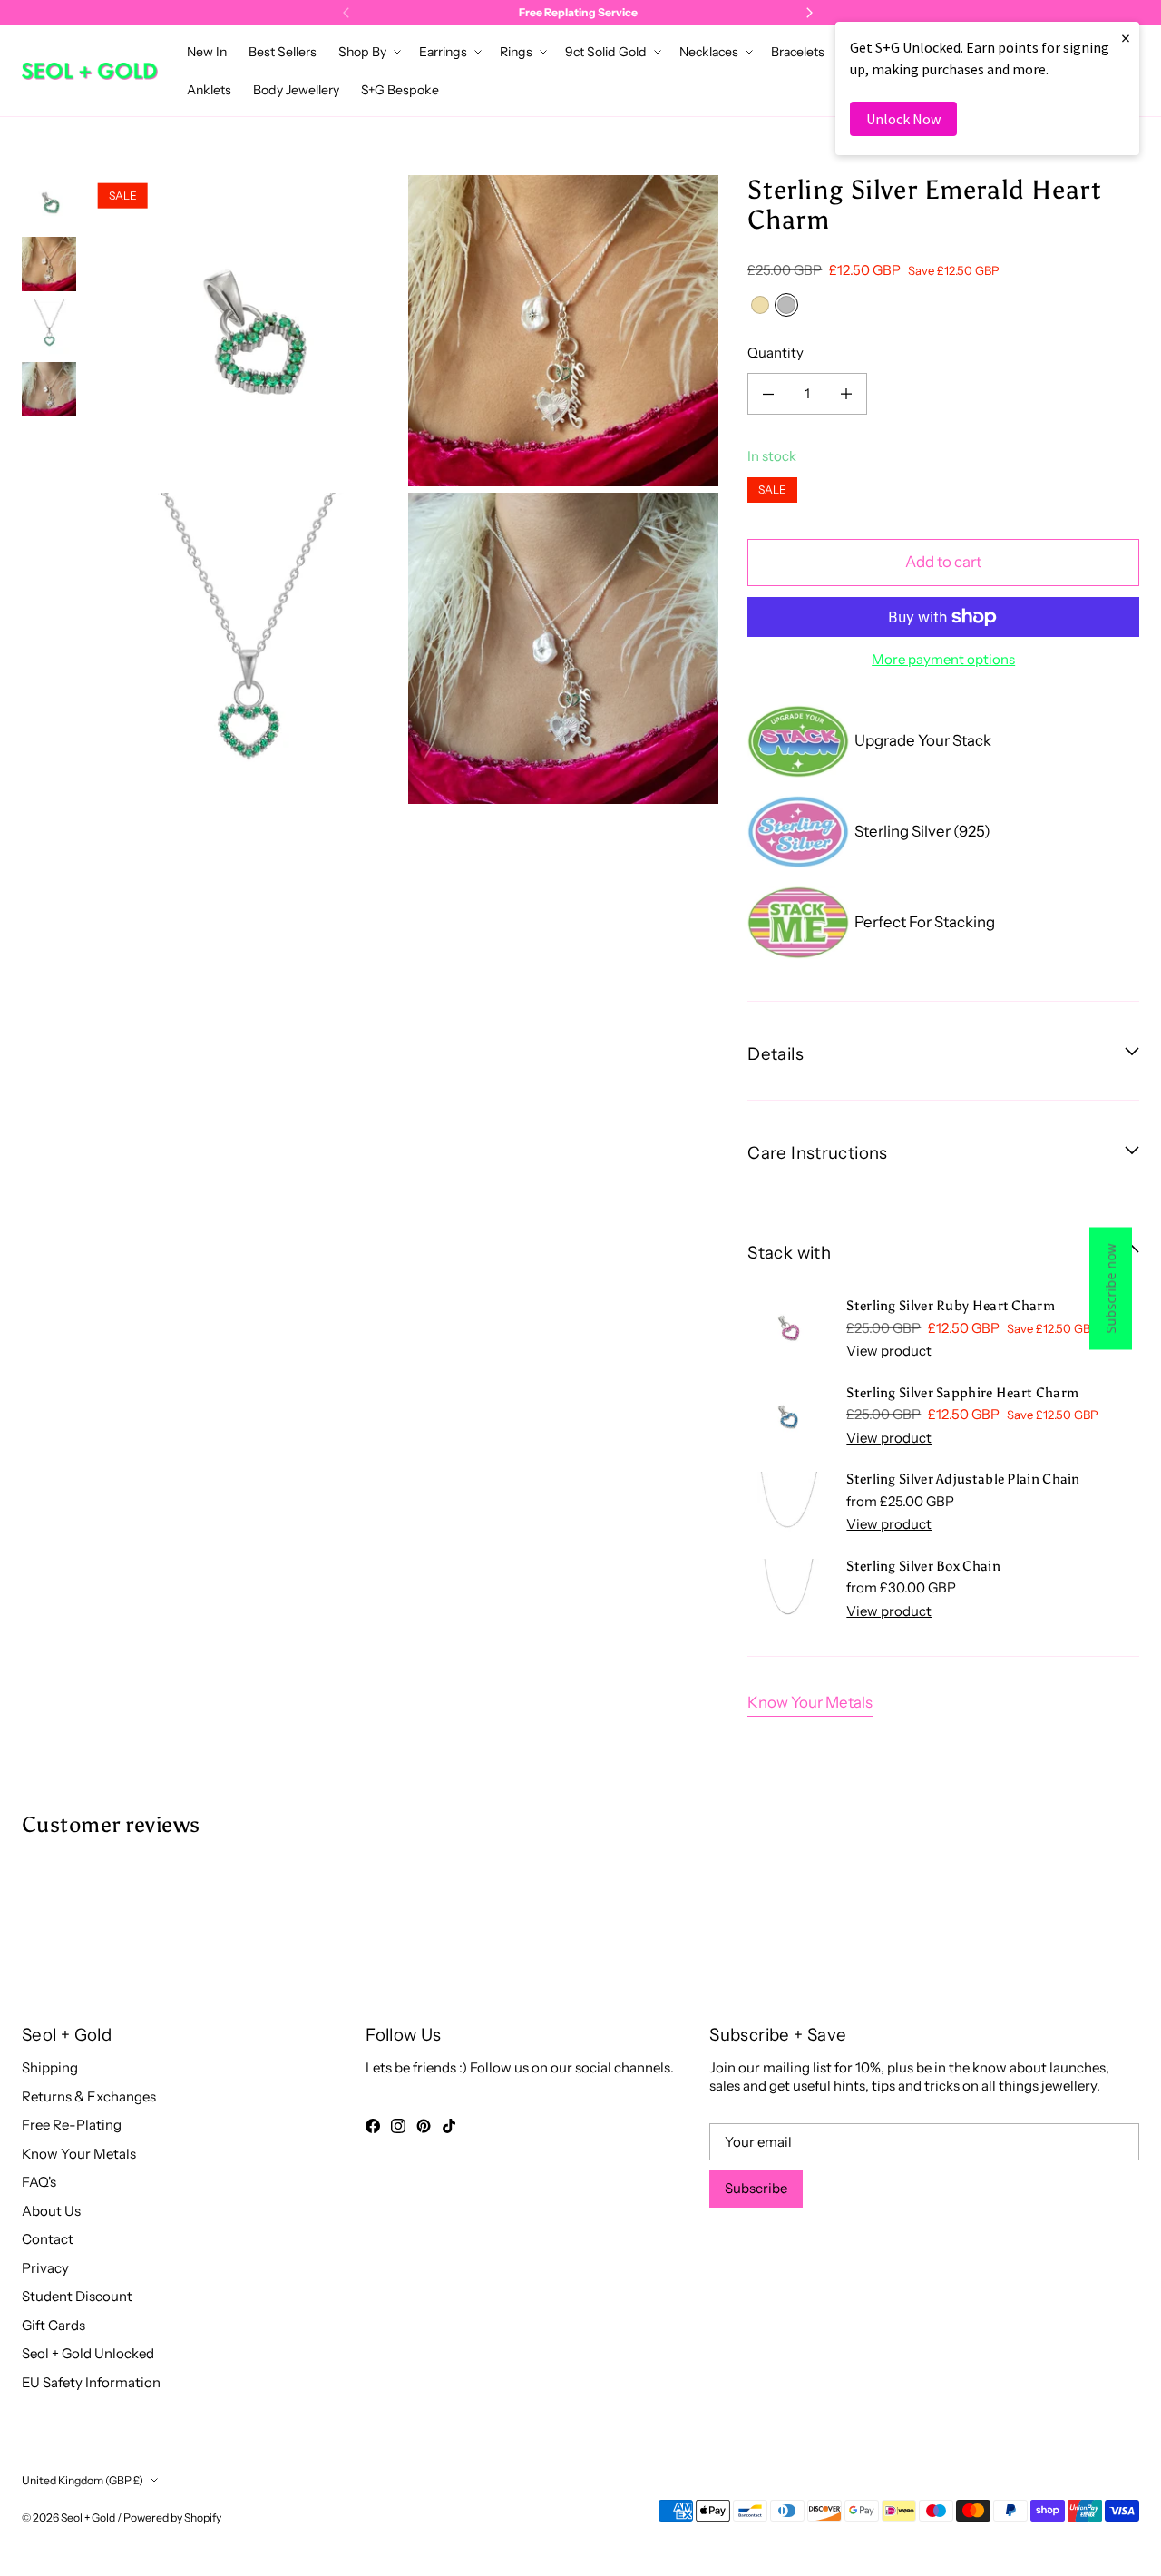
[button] (368, 52)
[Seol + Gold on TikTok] (449, 2126)
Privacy (45, 2268)
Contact (48, 2239)
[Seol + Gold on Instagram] (398, 2126)
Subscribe (756, 2188)
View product (889, 1351)
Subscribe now (1111, 1288)
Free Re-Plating (72, 2125)
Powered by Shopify (172, 2517)
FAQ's (39, 2182)
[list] (405, 489)
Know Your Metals (810, 1702)
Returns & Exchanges (89, 2096)
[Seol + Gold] (90, 71)
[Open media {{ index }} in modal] (246, 331)
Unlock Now (903, 119)
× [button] (1126, 38)
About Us (51, 2211)
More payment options (943, 659)
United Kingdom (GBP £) (83, 2480)
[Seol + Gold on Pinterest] (424, 2126)
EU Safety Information (91, 2382)
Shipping (50, 2067)
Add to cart (943, 562)
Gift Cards (54, 2325)
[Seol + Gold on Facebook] (373, 2126)
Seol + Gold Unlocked (88, 2353)
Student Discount (77, 2296)
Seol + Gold (88, 2517)
